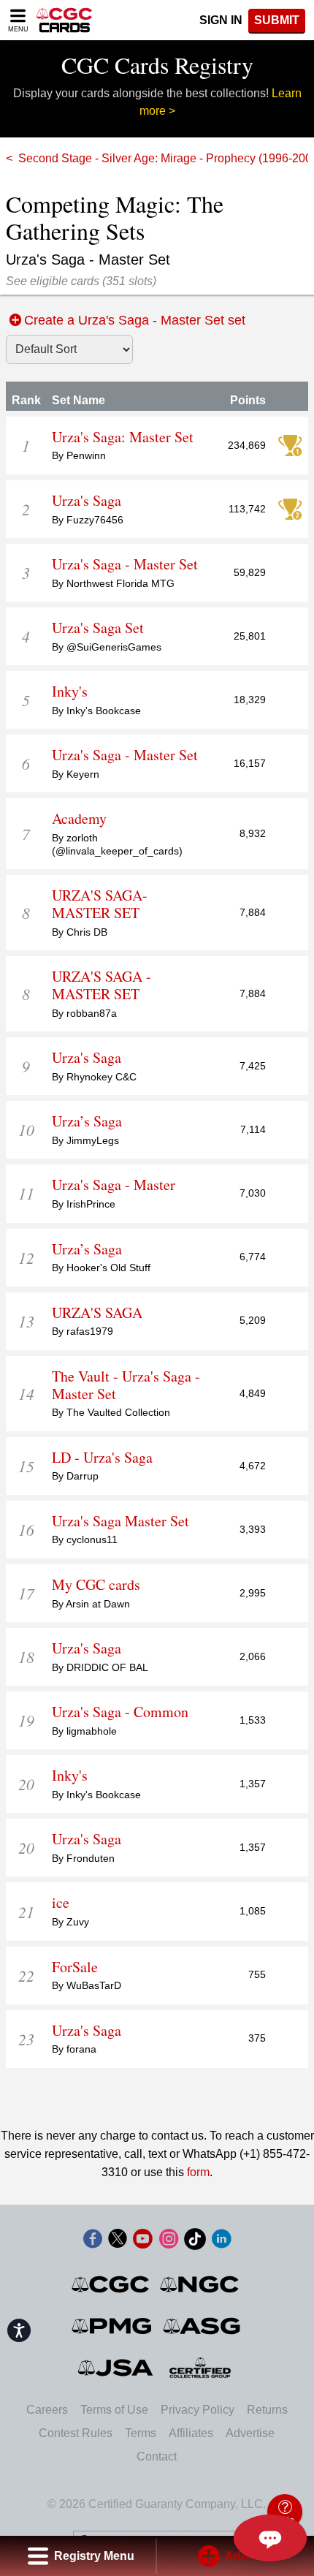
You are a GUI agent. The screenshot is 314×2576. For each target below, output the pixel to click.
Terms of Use (114, 2410)
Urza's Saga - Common (120, 1712)
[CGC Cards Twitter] (118, 2242)
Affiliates (191, 2433)
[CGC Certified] (64, 20)
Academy (79, 819)
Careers (47, 2410)
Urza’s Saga (87, 1121)
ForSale (75, 1967)
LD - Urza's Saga (102, 1458)
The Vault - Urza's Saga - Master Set (126, 1385)
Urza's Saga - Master (114, 1185)
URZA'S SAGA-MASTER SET (100, 904)
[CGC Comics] (111, 2284)
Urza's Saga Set (98, 628)
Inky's (70, 692)
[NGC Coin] (200, 2284)
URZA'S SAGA (97, 1313)
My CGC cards (96, 1585)
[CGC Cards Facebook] (93, 2242)
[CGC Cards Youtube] (142, 2242)
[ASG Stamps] (203, 2326)
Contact (157, 2456)
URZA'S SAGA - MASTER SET (102, 985)
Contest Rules (76, 2433)
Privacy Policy (198, 2410)
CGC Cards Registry (157, 65)
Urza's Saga (87, 501)
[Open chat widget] (270, 2538)
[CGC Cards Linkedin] (221, 2242)
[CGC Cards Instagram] (169, 2242)
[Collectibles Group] (200, 2368)
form (198, 2172)
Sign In (221, 20)
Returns (267, 2410)
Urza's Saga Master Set (120, 1521)
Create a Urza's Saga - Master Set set (135, 320)
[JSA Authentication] (115, 2368)
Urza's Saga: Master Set (123, 437)
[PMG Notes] (113, 2326)
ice (61, 1903)
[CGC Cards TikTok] (195, 2242)
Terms (141, 2433)
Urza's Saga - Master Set (125, 564)
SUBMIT (277, 20)
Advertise (250, 2433)
